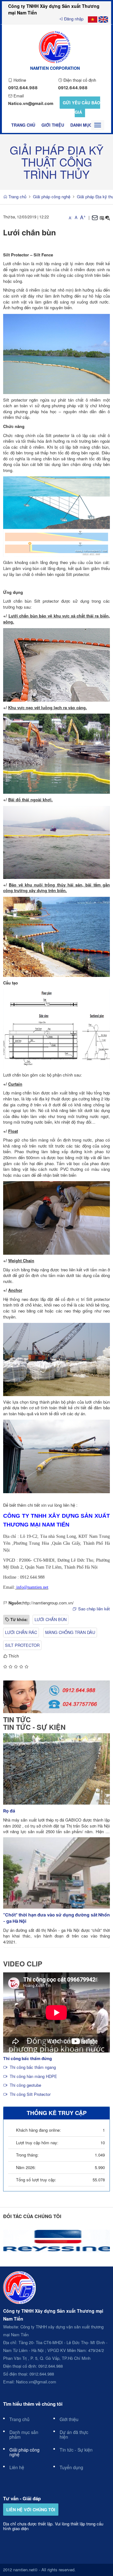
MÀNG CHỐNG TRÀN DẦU (70, 1632)
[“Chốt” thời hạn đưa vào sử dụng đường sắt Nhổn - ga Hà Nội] (56, 1872)
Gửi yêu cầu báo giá (81, 107)
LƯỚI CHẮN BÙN (51, 1619)
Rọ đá (9, 1811)
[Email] (95, 218)
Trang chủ (23, 125)
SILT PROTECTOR (22, 1645)
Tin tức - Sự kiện (34, 1727)
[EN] (103, 19)
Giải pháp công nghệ (52, 197)
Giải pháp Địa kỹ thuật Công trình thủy (56, 162)
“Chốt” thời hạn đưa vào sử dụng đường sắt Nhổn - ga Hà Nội (56, 1918)
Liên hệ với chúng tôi (31, 2510)
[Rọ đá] (56, 1768)
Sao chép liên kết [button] (94, 1609)
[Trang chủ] (55, 46)
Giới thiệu (53, 125)
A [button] (70, 218)
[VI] (93, 19)
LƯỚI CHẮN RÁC (21, 1632)
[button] (102, 218)
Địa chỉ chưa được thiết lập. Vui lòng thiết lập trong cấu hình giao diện (53, 2526)
